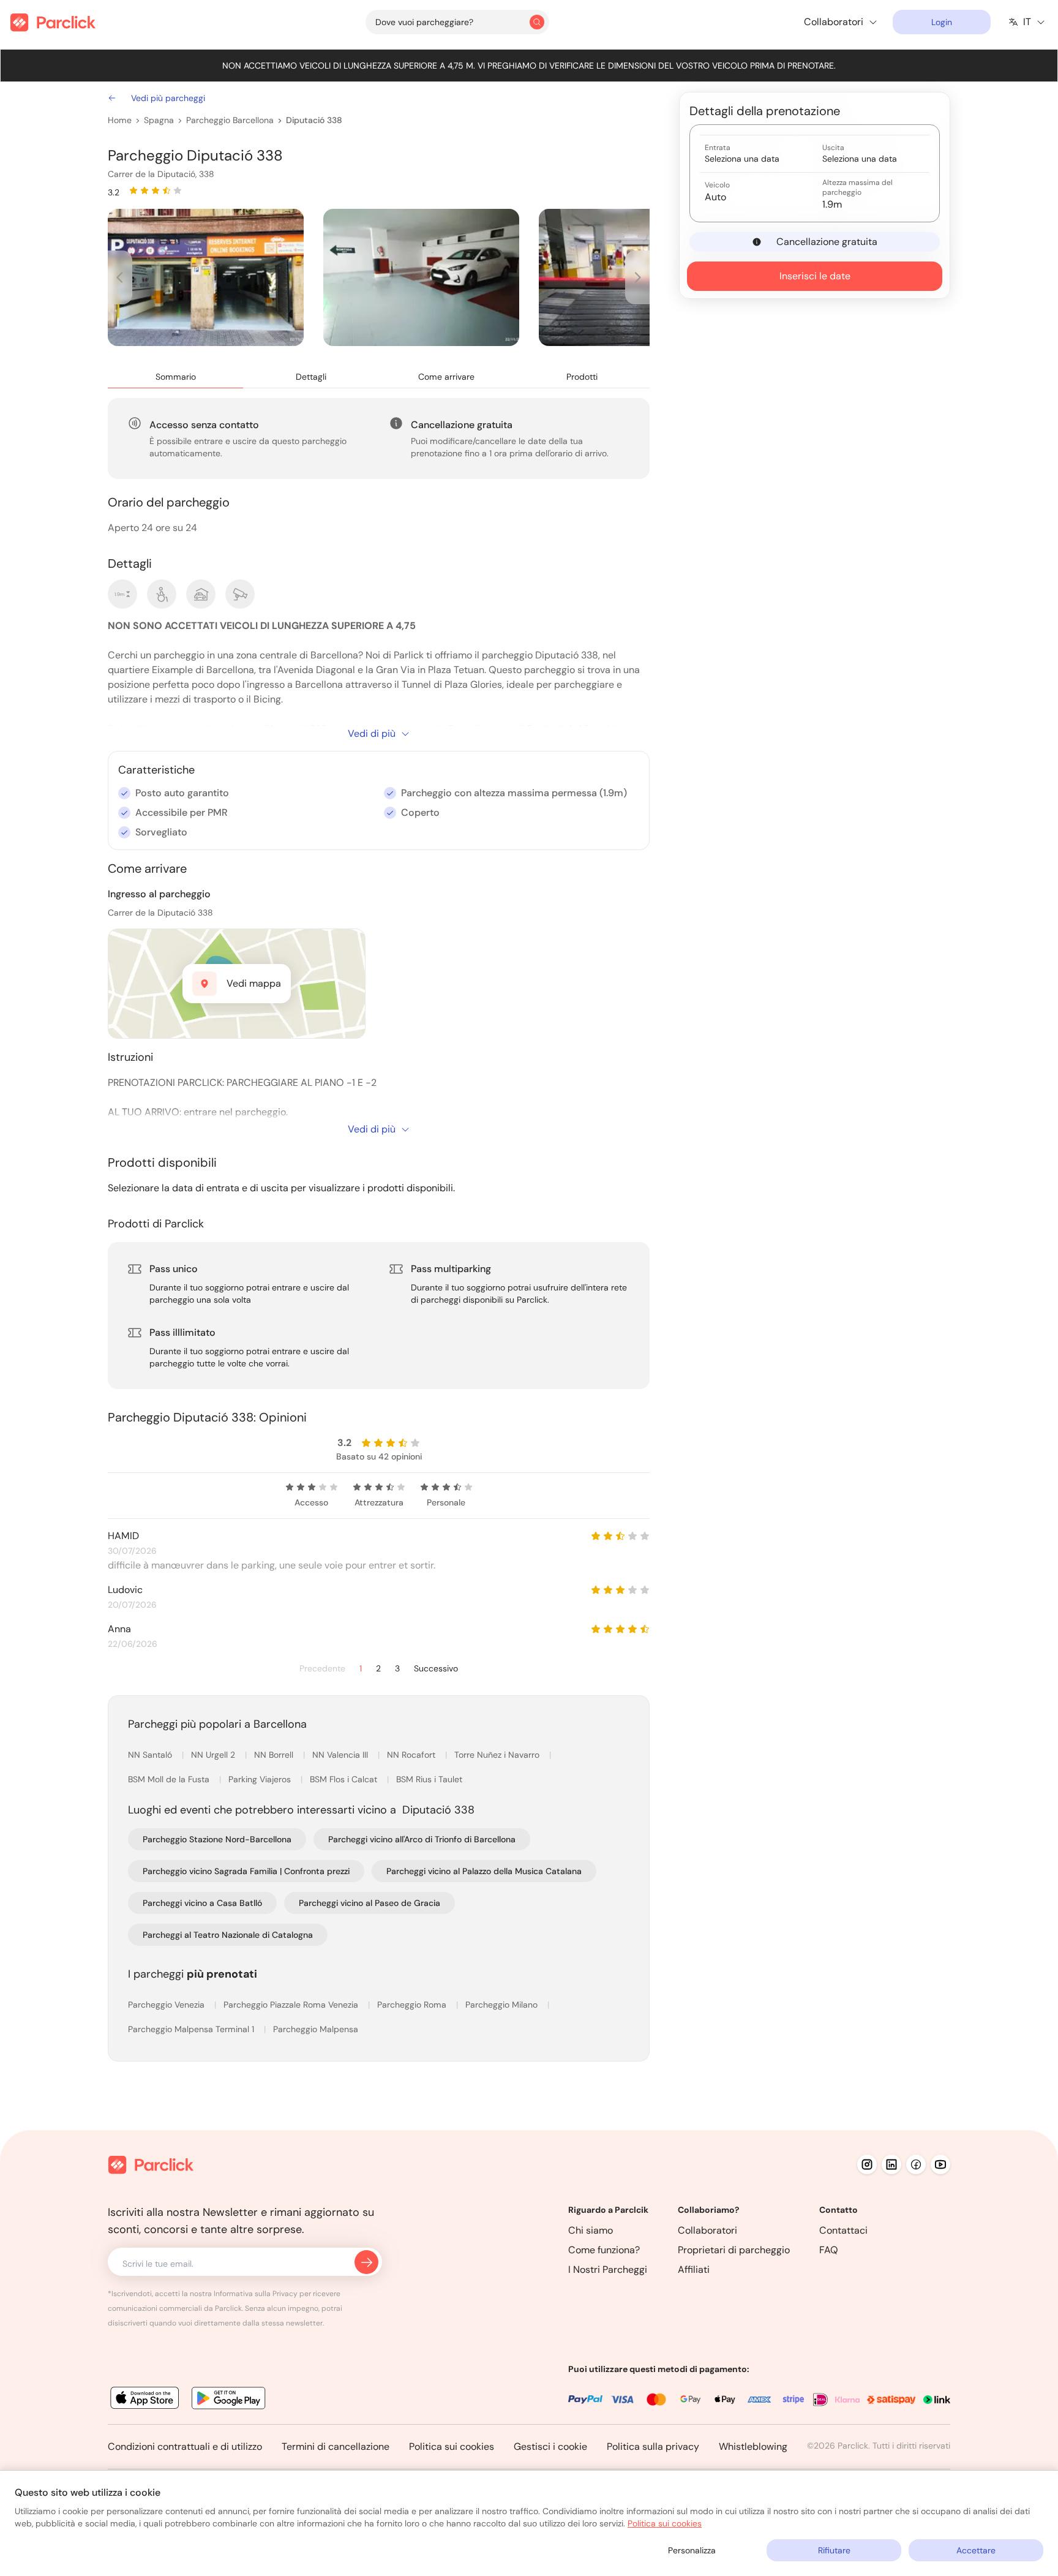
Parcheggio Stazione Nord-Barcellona (217, 1839)
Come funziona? (604, 2250)
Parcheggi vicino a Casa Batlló (202, 1903)
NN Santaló (151, 1755)
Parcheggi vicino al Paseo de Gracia (370, 1903)
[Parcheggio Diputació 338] (206, 277)
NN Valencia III (341, 1755)
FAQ (829, 2250)
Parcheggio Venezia (167, 2005)
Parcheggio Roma (413, 2005)
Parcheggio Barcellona (230, 120)
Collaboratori (707, 2230)
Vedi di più (372, 733)
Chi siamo (591, 2230)
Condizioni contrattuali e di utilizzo (185, 2446)
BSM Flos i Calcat (345, 1779)
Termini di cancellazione (336, 2446)
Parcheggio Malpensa (316, 2029)
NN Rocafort (412, 1755)
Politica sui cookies (452, 2446)
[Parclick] (53, 22)
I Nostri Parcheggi (608, 2269)
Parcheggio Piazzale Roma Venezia (292, 2005)
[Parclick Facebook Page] (916, 2164)
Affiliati (694, 2269)
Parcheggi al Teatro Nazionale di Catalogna (228, 1935)
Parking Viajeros (261, 1779)
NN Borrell (275, 1755)
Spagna (159, 120)
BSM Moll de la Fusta (170, 1779)
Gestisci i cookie (550, 2446)
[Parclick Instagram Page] (867, 2164)
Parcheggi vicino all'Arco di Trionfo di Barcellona (422, 1839)
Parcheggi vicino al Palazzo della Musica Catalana (484, 1871)
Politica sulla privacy (653, 2446)
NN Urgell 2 (214, 1755)
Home (120, 120)
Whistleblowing (753, 2446)
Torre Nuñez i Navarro (498, 1755)
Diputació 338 (314, 120)
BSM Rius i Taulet (429, 1779)
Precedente (322, 1669)
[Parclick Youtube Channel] (940, 2164)
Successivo (436, 1669)
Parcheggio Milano (503, 2005)
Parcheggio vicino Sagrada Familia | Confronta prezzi (246, 1871)
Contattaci (843, 2230)
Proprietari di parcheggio (734, 2250)
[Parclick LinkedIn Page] (891, 2164)
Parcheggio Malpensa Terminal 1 (192, 2029)
